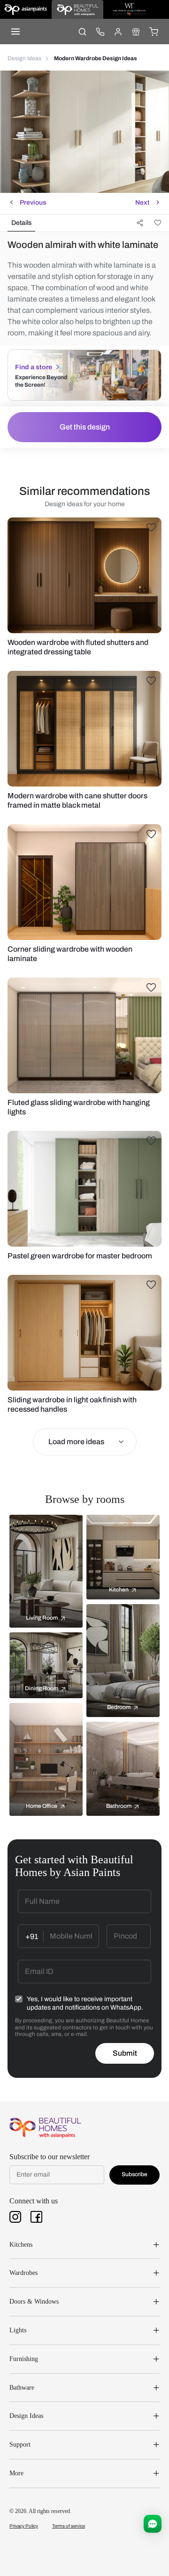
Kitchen (119, 1590)
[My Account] (118, 32)
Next (142, 203)
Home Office (42, 1806)
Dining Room (42, 1688)
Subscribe (134, 2174)
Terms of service (69, 2526)
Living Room (42, 1618)
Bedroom (119, 1707)
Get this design (85, 427)
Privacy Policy (24, 2526)
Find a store (34, 367)
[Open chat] (153, 2524)
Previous (33, 203)
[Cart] (154, 32)
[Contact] (100, 32)
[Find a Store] (136, 32)
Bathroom (119, 1806)
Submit (125, 2053)
